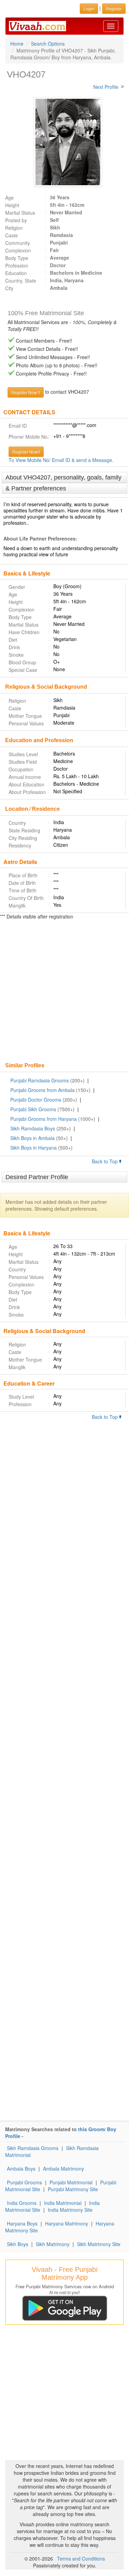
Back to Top (105, 1161)
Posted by (16, 220)
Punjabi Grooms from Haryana (44, 1119)
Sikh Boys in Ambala (33, 1138)
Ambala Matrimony (63, 2169)
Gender (17, 587)
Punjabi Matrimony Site (73, 2189)
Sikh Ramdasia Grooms (33, 2148)
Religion (14, 228)
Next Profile (106, 87)
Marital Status (20, 213)
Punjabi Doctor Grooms (36, 1100)
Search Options (48, 44)
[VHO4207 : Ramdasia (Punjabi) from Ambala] (65, 142)
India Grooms (22, 2203)
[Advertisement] (64, 992)
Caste (12, 235)
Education (16, 273)
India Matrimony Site (70, 2210)
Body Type (17, 258)
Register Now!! (26, 452)
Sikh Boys (18, 2244)
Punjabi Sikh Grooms (33, 1109)
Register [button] (114, 8)
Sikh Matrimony (53, 2244)
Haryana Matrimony (67, 2223)
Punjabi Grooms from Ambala (42, 1090)
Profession (17, 265)
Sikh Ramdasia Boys (33, 1128)
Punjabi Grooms (24, 2182)
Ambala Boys (21, 2169)
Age (9, 198)
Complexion (18, 250)
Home (17, 44)
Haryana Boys (22, 2223)
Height (12, 205)
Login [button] (89, 8)
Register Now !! (26, 392)
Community (18, 243)
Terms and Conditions (81, 2559)
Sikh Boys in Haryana (34, 1148)
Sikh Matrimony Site (99, 2244)
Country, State (21, 281)
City (9, 288)
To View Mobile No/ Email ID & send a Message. (61, 460)
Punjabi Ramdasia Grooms (40, 1080)
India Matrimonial (63, 2203)
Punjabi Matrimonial (71, 2182)
